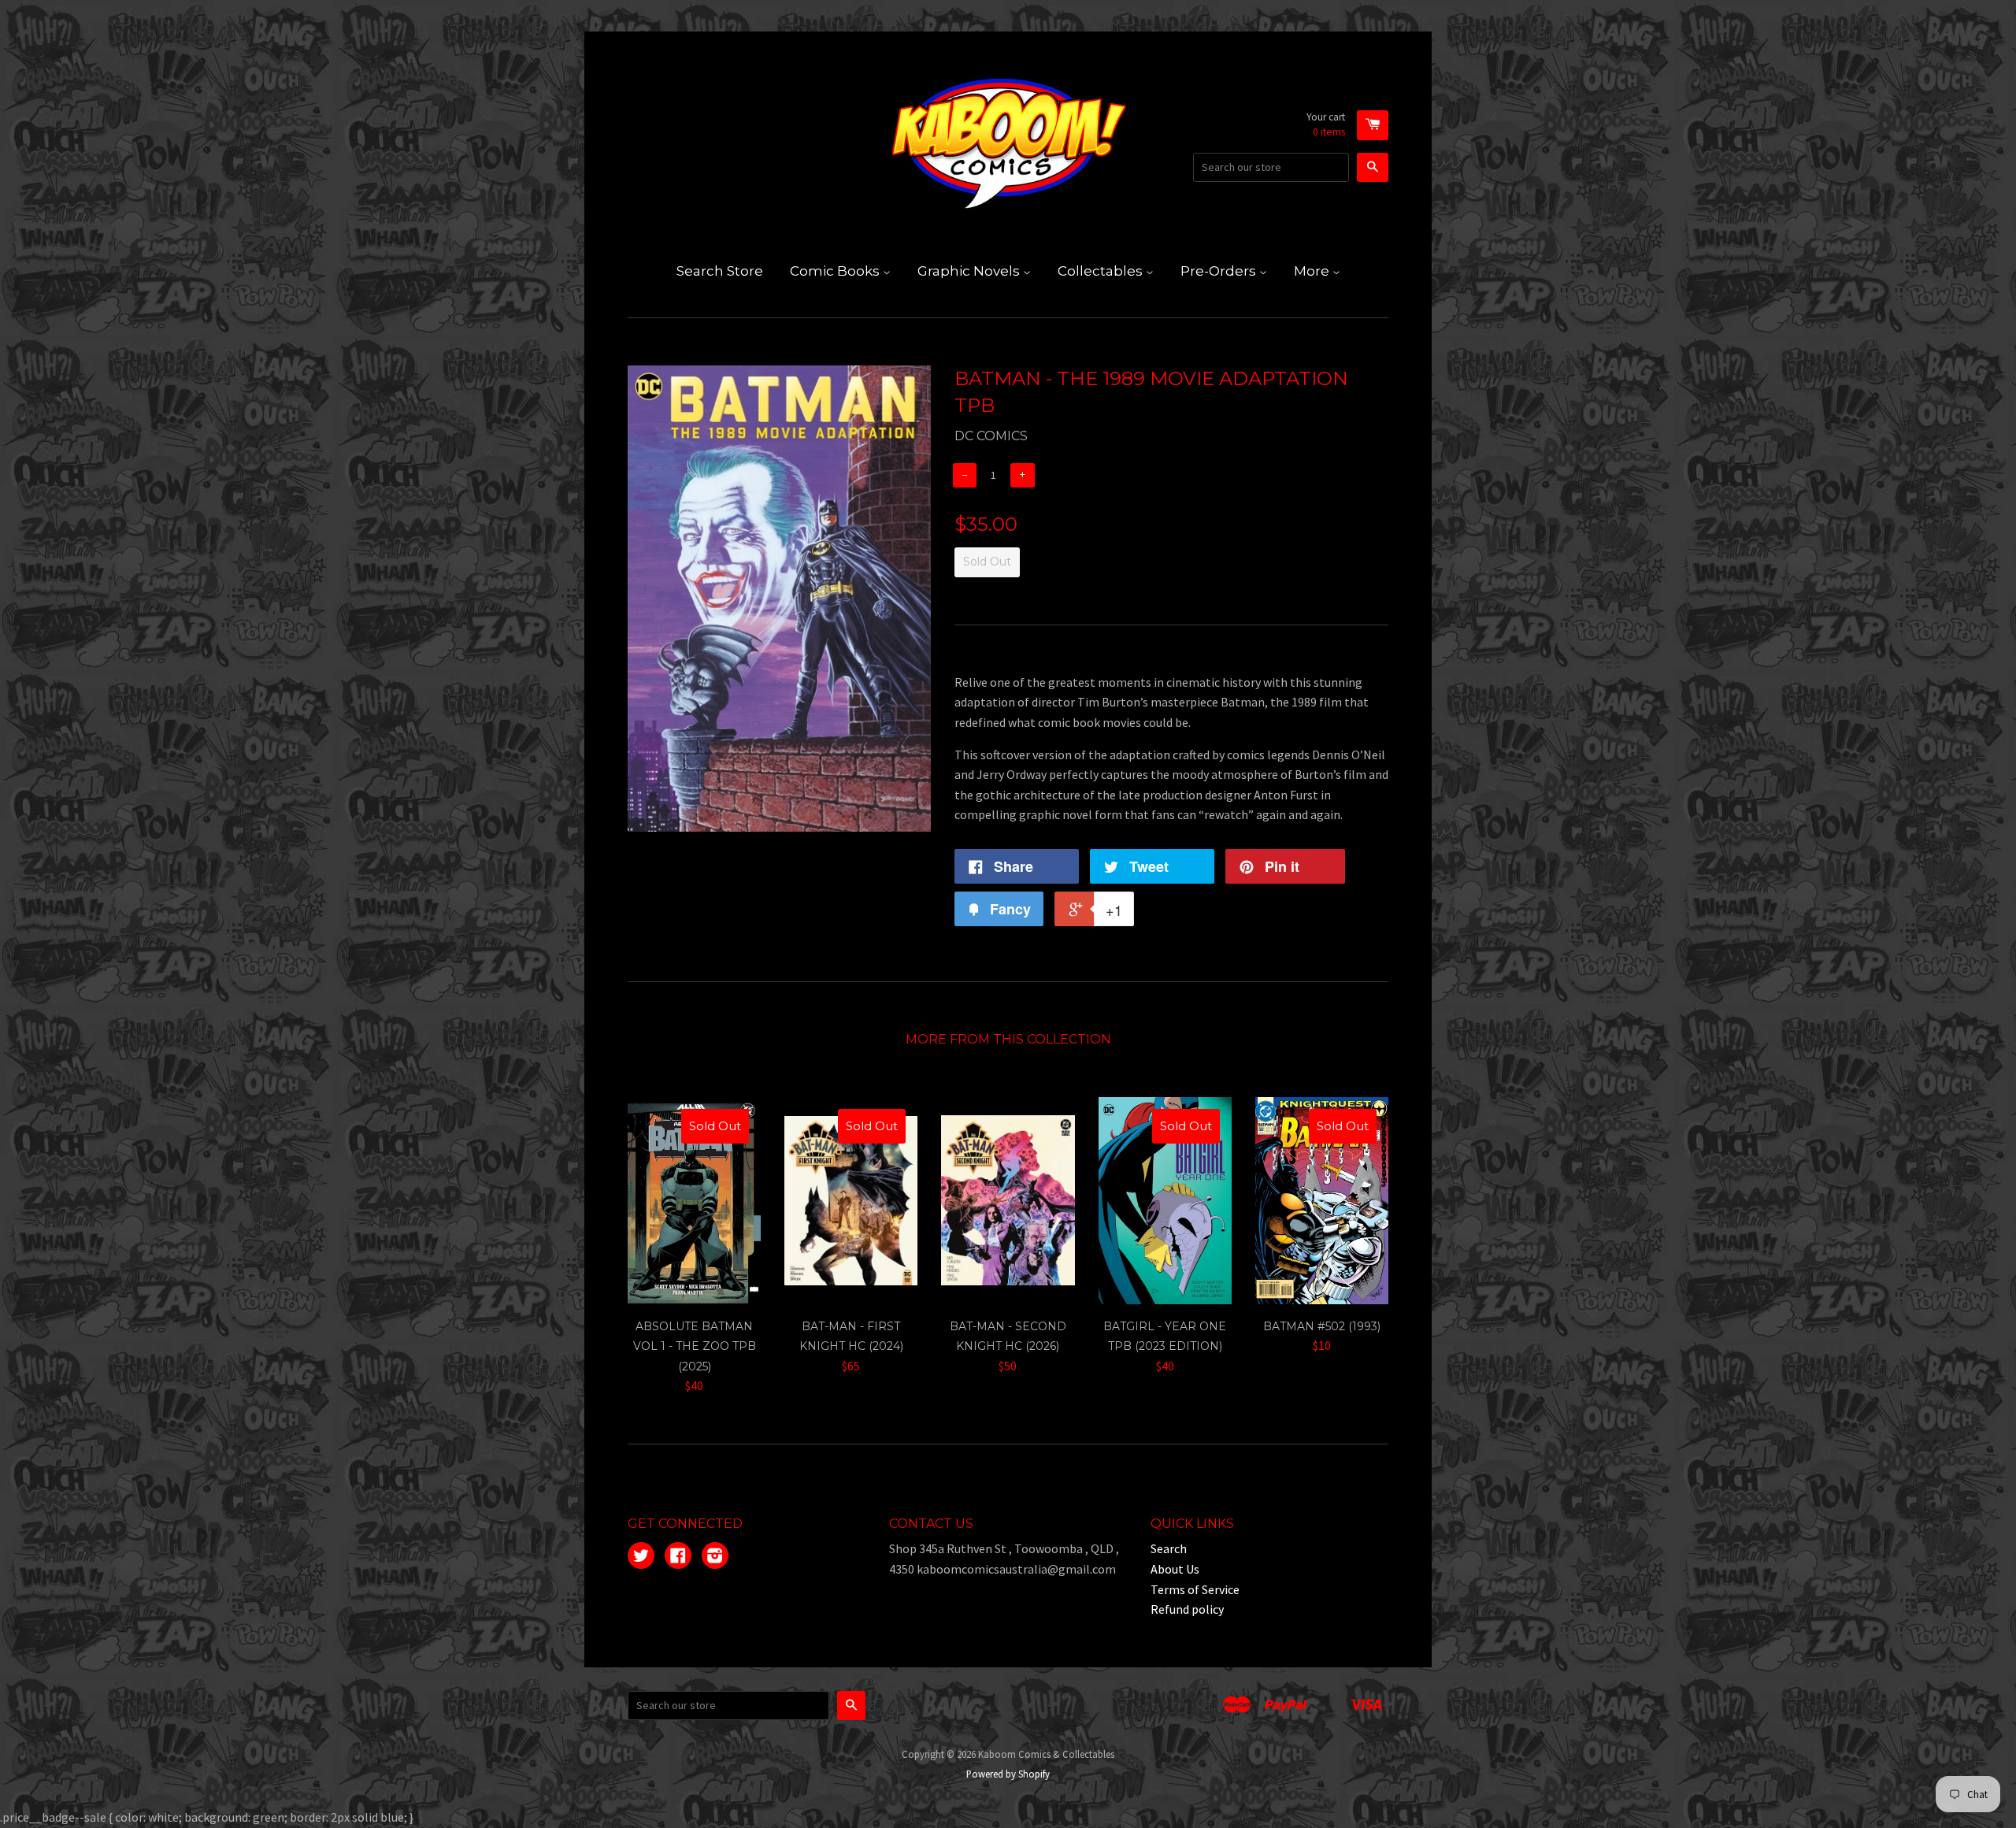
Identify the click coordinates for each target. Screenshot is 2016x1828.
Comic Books (836, 271)
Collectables (1102, 271)
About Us (1175, 1569)
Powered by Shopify (1008, 1774)
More (1313, 271)
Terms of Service (1195, 1589)
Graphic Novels (970, 271)
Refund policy (1187, 1609)
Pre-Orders (1220, 271)
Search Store (720, 271)
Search (1169, 1548)
